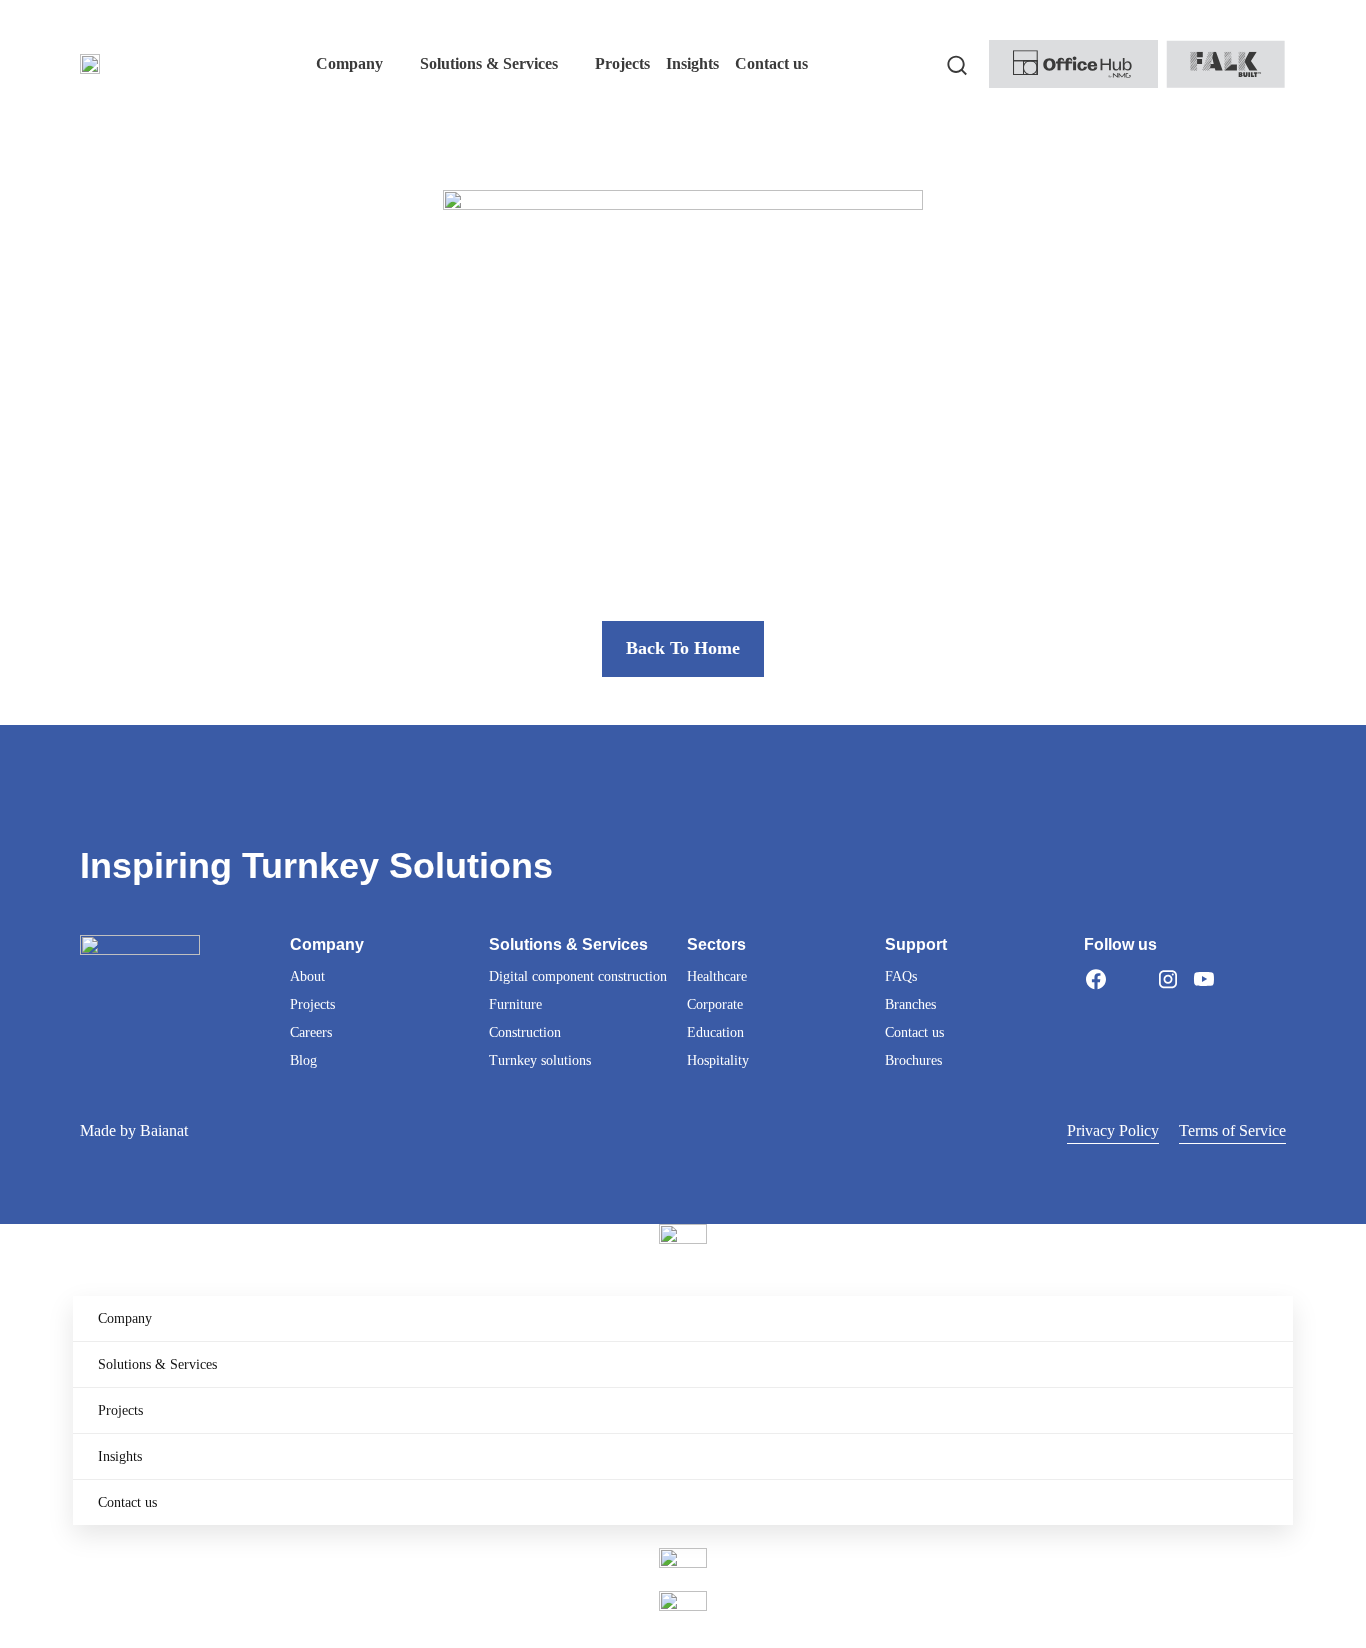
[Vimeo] (1240, 979)
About (307, 976)
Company (125, 1318)
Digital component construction (578, 976)
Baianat (164, 1130)
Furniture (515, 1004)
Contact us (914, 1032)
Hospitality (718, 1060)
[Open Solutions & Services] (571, 64)
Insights (120, 1456)
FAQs (901, 976)
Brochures (913, 1060)
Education (715, 1032)
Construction (525, 1032)
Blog (303, 1060)
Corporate (715, 1004)
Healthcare (717, 976)
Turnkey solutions (540, 1060)
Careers (311, 1032)
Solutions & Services (157, 1364)
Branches (910, 1004)
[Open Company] (396, 64)
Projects (312, 1004)
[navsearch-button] (957, 64)
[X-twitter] (1132, 979)
